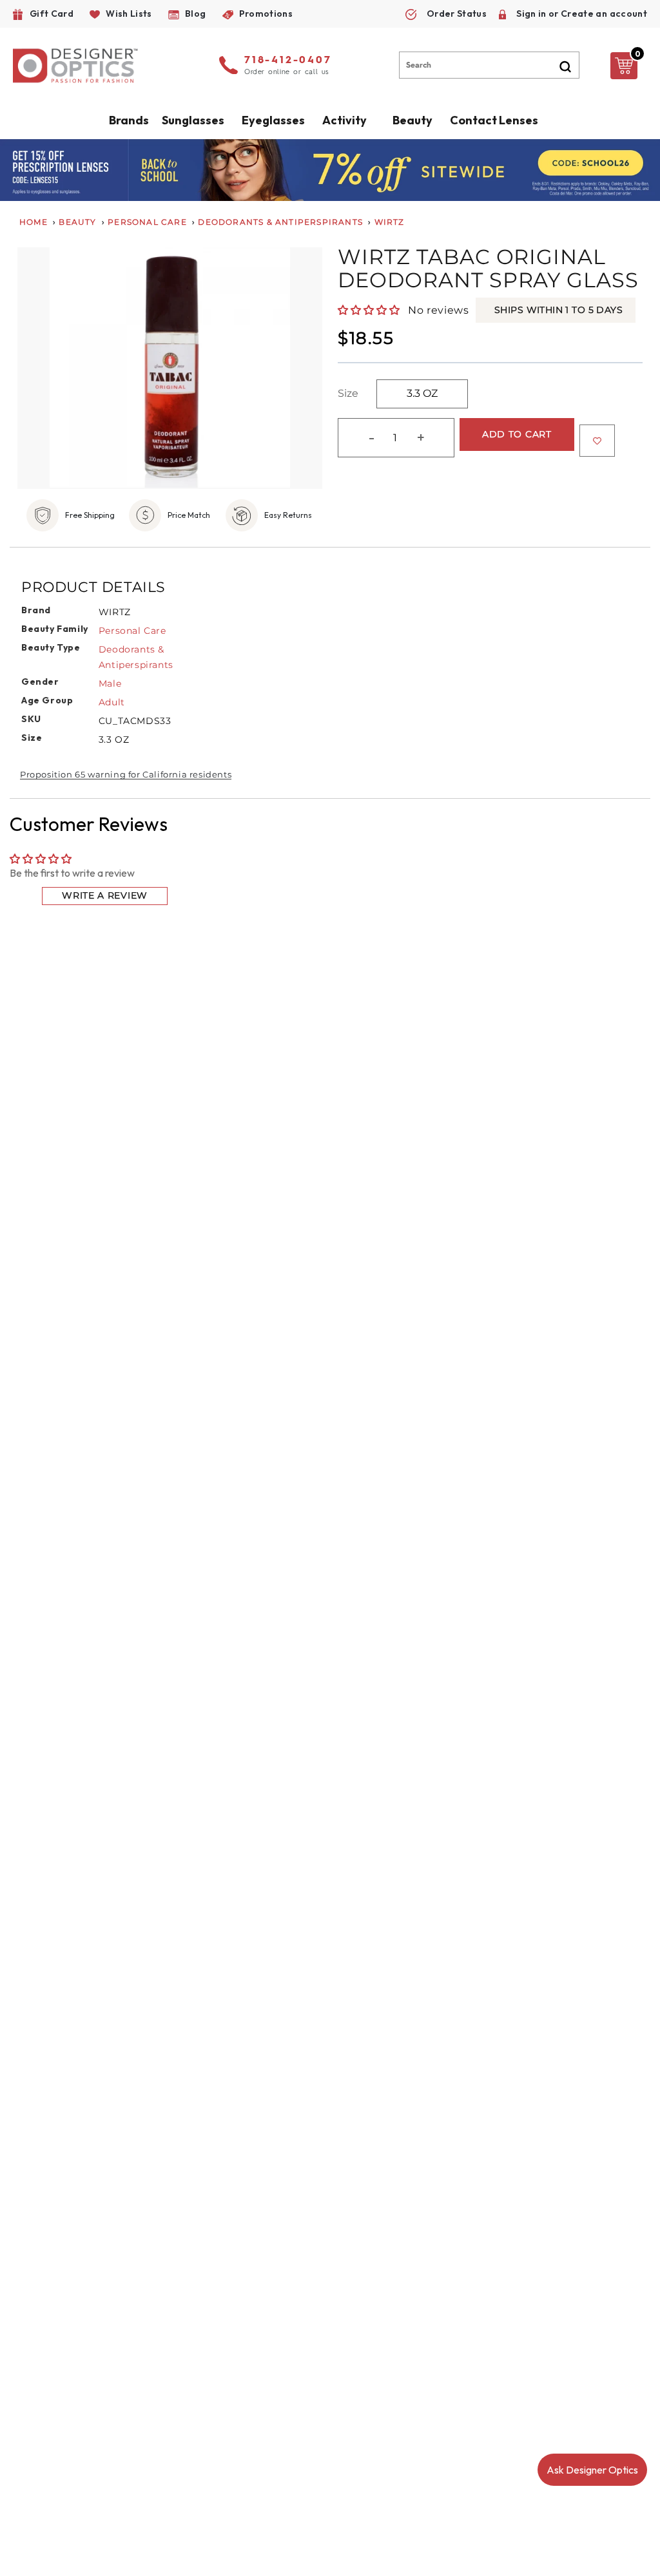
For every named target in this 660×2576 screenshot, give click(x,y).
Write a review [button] (105, 895)
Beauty (412, 120)
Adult (112, 702)
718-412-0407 (288, 61)
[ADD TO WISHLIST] (597, 441)
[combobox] (489, 65)
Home (34, 222)
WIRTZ (390, 222)
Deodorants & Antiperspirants (280, 222)
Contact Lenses (494, 120)
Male (110, 683)
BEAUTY (77, 222)
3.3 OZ (422, 393)
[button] (370, 310)
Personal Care (147, 222)
